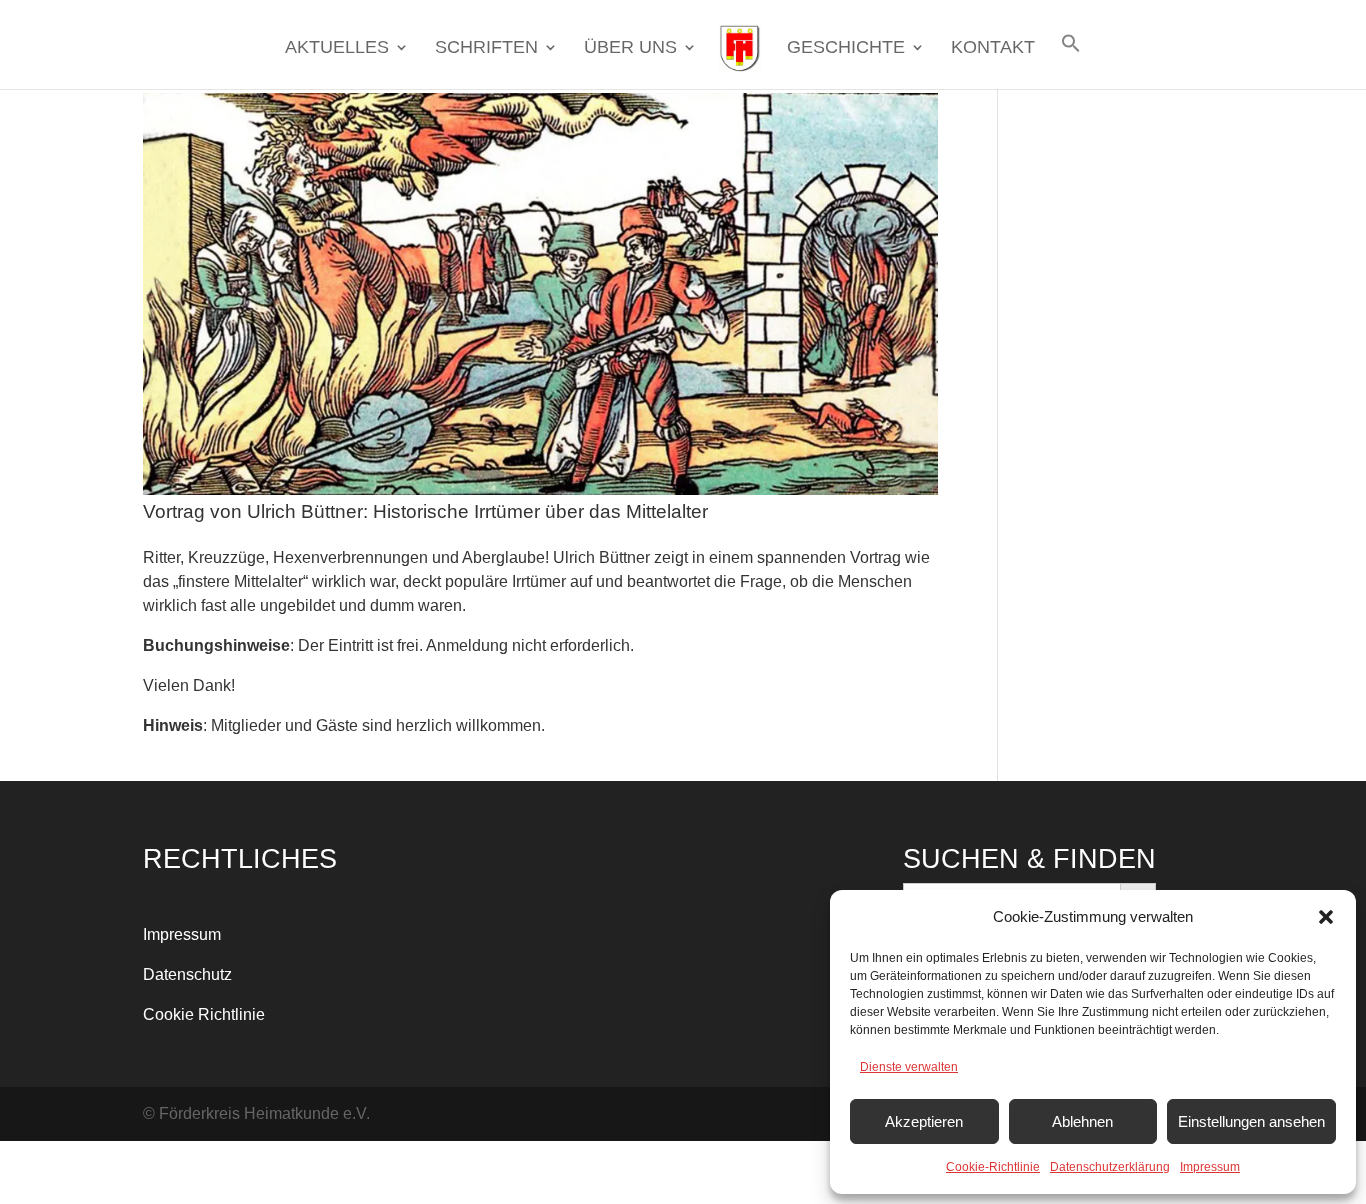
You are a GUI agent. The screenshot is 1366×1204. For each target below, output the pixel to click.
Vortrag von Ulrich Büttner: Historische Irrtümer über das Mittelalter (425, 511)
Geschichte (846, 48)
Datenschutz (187, 974)
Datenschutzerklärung (1110, 1167)
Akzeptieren (924, 1121)
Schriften (486, 48)
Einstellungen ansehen (1251, 1121)
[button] (1326, 917)
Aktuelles (337, 48)
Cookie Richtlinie (204, 1014)
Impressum (1210, 1167)
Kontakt (993, 48)
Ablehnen (1082, 1121)
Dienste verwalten (909, 1067)
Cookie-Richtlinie (993, 1167)
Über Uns (630, 48)
